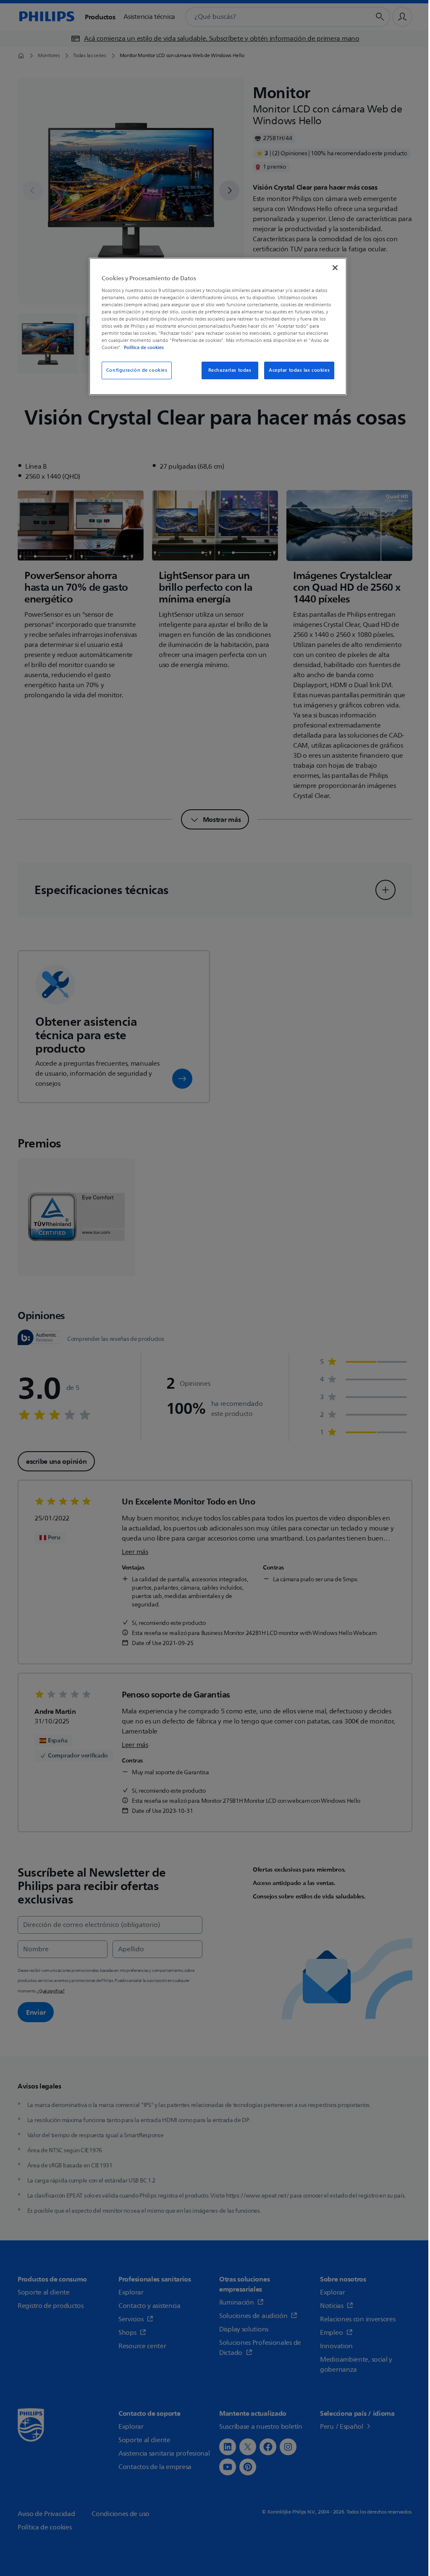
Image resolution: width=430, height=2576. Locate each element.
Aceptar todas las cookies (299, 370)
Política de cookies (144, 347)
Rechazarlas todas (230, 370)
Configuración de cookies (137, 370)
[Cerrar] (335, 268)
